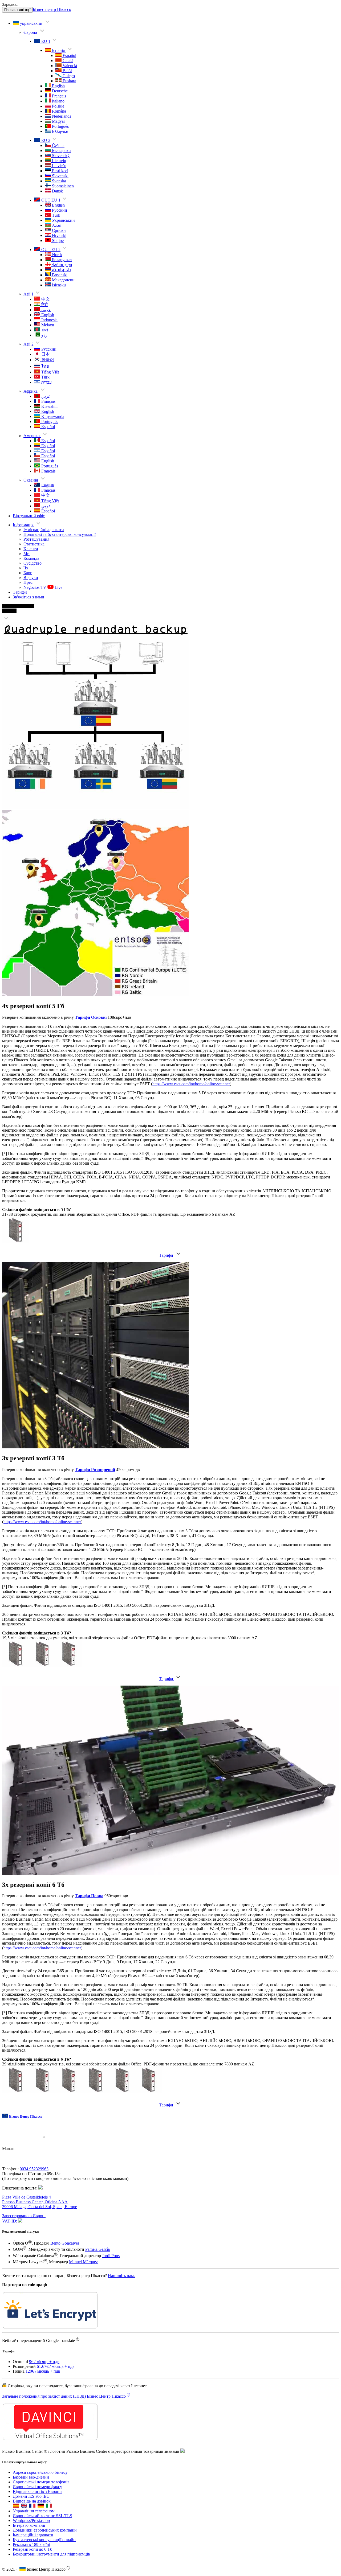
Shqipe (57, 241)
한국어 (47, 360)
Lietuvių (58, 161)
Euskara (69, 81)
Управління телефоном (34, 2443)
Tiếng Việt (50, 372)
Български (61, 151)
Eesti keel (60, 171)
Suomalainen (62, 186)
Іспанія (58, 50)
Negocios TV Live (43, 587)
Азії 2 (29, 344)
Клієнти (31, 549)
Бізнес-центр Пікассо (52, 9)
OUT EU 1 (50, 200)
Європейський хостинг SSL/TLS (42, 2448)
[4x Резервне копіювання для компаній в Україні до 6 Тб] (6, 620)
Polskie (58, 106)
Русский (59, 210)
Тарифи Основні (91, 1017)
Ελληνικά (60, 131)
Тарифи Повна (89, 1896)
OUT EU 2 (50, 250)
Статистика (34, 544)
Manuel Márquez (83, 2262)
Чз (26, 568)
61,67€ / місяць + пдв (56, 2333)
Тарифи (20, 592)
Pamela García (98, 2250)
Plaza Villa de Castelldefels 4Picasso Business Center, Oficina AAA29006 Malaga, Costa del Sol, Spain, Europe (40, 2202)
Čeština (58, 145)
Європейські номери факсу (37, 2419)
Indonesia (49, 320)
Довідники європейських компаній (45, 2462)
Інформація (24, 525)
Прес (28, 582)
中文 (45, 299)
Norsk (57, 255)
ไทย (44, 366)
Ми (27, 554)
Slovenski (60, 176)
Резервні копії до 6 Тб (33, 2482)
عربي (46, 310)
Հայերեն (61, 270)
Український (63, 220)
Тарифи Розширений (95, 1470)
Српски (58, 230)
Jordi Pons (111, 2256)
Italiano (58, 101)
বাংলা (44, 330)
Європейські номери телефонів (41, 2414)
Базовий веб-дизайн (31, 2409)
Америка (32, 436)
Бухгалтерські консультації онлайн (44, 2472)
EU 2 (45, 140)
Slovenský (60, 156)
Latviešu (59, 166)
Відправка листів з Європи (37, 2424)
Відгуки (31, 578)
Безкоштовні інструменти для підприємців (51, 2486)
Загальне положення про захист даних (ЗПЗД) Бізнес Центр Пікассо (66, 2362)
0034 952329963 (34, 2169)
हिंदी (44, 305)
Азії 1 (29, 294)
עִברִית (46, 382)
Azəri (56, 225)
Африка (31, 391)
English (58, 86)
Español (69, 56)
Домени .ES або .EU (31, 2429)
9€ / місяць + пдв (44, 2328)
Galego (68, 76)
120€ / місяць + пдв (43, 2337)
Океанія (31, 480)
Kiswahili (49, 406)
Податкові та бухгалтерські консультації (60, 534)
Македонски (63, 280)
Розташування (36, 539)
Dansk (57, 191)
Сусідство (33, 563)
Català (67, 61)
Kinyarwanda (52, 416)
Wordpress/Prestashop (31, 2453)
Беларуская (62, 260)
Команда (31, 558)
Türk (56, 215)
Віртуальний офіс (29, 516)
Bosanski (59, 275)
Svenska (58, 181)
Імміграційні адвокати (44, 530)
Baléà (67, 71)
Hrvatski (59, 235)
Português (60, 126)
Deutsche (59, 91)
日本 (45, 354)
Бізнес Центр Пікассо (26, 2116)
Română (58, 111)
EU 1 (45, 41)
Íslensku (58, 285)
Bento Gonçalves (65, 2243)
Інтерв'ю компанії (29, 2458)
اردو (44, 335)
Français (58, 96)
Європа (31, 32)
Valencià (69, 66)
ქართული (61, 265)
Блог (28, 573)
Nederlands (61, 116)
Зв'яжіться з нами (29, 597)
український (31, 23)
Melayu (47, 325)
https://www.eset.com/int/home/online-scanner (191, 1084)
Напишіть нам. (121, 2276)
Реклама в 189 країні (31, 2477)
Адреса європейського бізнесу (40, 2405)
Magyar (58, 121)
